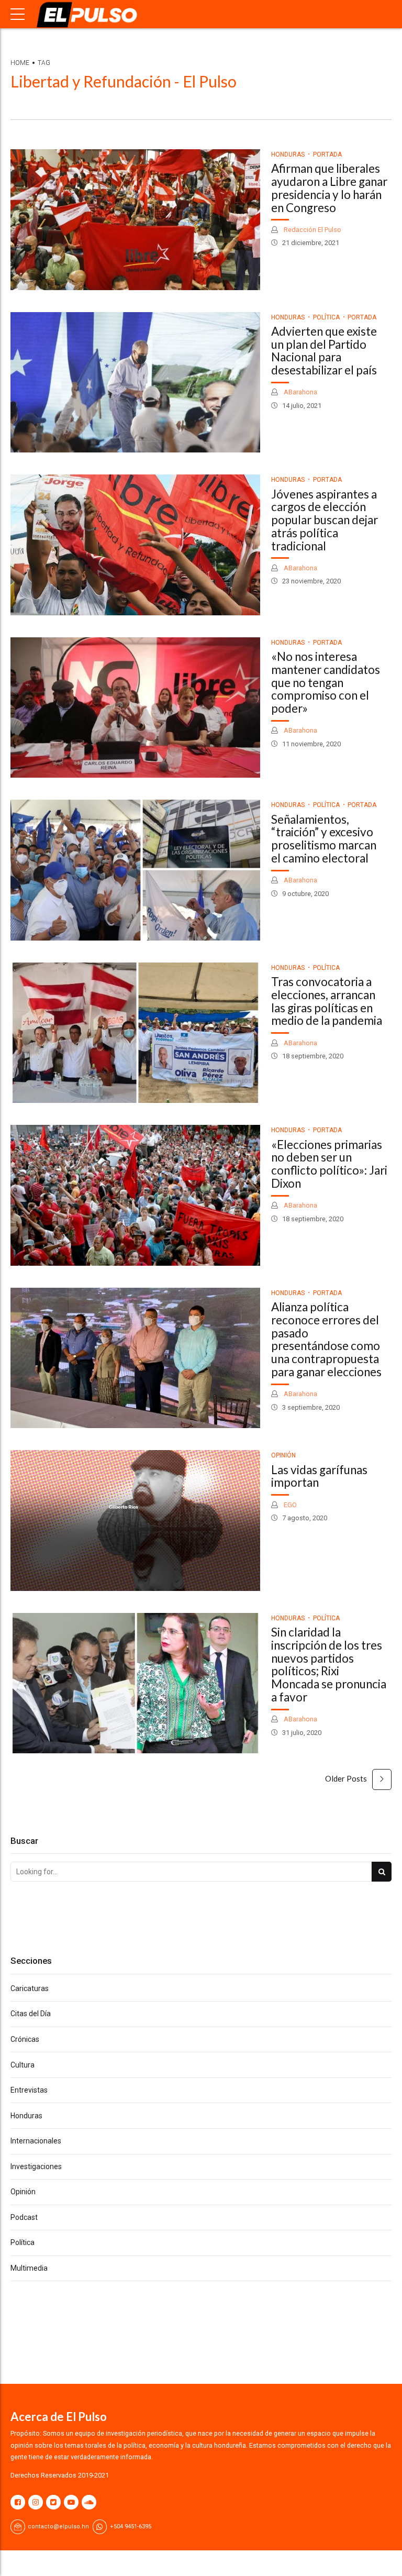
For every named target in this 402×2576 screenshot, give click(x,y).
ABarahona (300, 392)
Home (20, 63)
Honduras (288, 154)
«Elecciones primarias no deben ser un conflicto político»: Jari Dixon (329, 1164)
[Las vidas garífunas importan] (135, 1521)
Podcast (24, 2217)
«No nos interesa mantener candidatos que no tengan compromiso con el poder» (326, 682)
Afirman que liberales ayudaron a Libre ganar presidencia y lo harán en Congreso (329, 188)
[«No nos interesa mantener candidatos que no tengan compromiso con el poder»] (135, 708)
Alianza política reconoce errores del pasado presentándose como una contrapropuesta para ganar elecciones (326, 1339)
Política (326, 317)
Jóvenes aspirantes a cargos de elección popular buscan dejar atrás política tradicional (325, 520)
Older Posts (346, 1778)
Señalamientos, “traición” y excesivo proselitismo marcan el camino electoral (324, 839)
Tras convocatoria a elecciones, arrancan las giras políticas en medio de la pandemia (327, 1001)
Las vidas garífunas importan (319, 1476)
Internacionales (36, 2141)
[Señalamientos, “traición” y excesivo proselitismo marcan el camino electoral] (135, 870)
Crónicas (25, 2039)
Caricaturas (30, 1988)
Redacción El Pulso (312, 230)
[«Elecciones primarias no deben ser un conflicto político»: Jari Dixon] (135, 1195)
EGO (289, 1505)
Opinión (283, 1455)
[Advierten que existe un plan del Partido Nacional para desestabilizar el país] (135, 383)
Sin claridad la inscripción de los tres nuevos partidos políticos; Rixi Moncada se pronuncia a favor (329, 1665)
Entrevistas (29, 2090)
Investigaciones (36, 2166)
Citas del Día (31, 2014)
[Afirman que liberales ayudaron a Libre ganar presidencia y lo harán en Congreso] (135, 220)
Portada (327, 154)
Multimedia (29, 2268)
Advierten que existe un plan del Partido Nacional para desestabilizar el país (324, 351)
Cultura (23, 2065)
